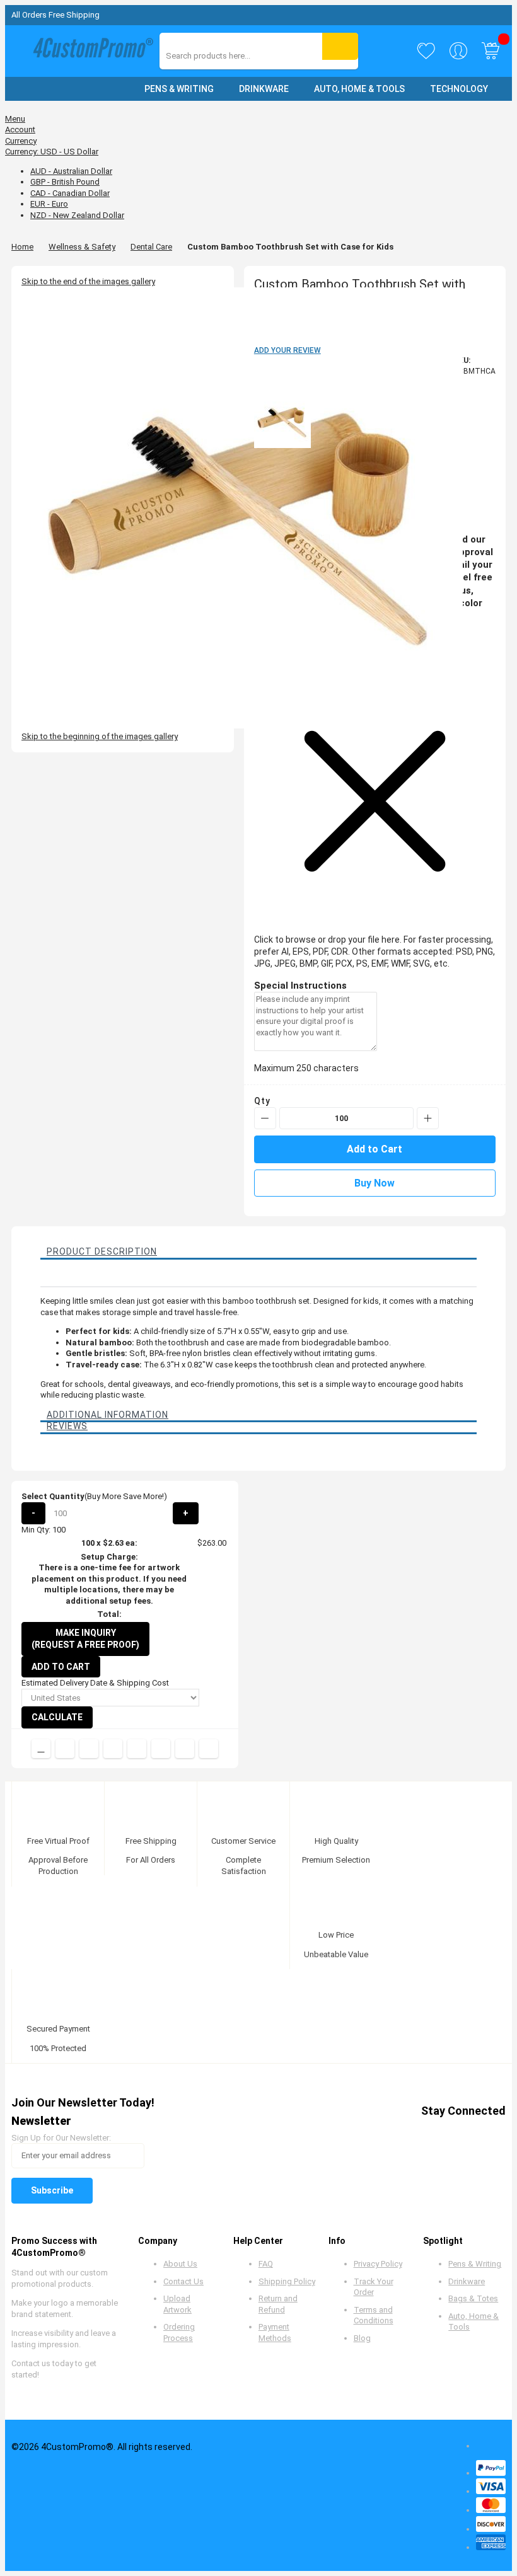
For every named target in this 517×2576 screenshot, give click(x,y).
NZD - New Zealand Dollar (77, 215)
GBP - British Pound (65, 182)
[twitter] (399, 2133)
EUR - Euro (49, 204)
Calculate (57, 1717)
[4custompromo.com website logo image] (90, 51)
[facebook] (375, 2133)
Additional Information (107, 1415)
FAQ (266, 2264)
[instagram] (471, 2133)
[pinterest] (423, 2133)
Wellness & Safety (82, 247)
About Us (180, 2264)
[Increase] (428, 1118)
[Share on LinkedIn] (113, 1749)
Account (20, 129)
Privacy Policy (378, 2264)
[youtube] (447, 2133)
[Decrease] (265, 1118)
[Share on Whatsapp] (161, 1749)
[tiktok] (495, 2133)
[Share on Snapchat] (185, 1749)
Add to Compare (41, 1749)
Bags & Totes (473, 2298)
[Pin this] (137, 1749)
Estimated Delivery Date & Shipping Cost (95, 1683)
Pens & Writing (475, 2264)
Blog (362, 2338)
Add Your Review (288, 350)
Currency (21, 141)
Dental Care (151, 247)
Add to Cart (61, 1667)
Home (22, 247)
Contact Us (183, 2281)
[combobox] (222, 56)
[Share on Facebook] (65, 1749)
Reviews (67, 1426)
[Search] (340, 46)
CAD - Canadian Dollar (70, 193)
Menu (15, 119)
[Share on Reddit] (209, 1749)
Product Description (102, 1251)
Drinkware (467, 2281)
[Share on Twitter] (89, 1749)
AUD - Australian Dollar (71, 171)
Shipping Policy (287, 2281)
